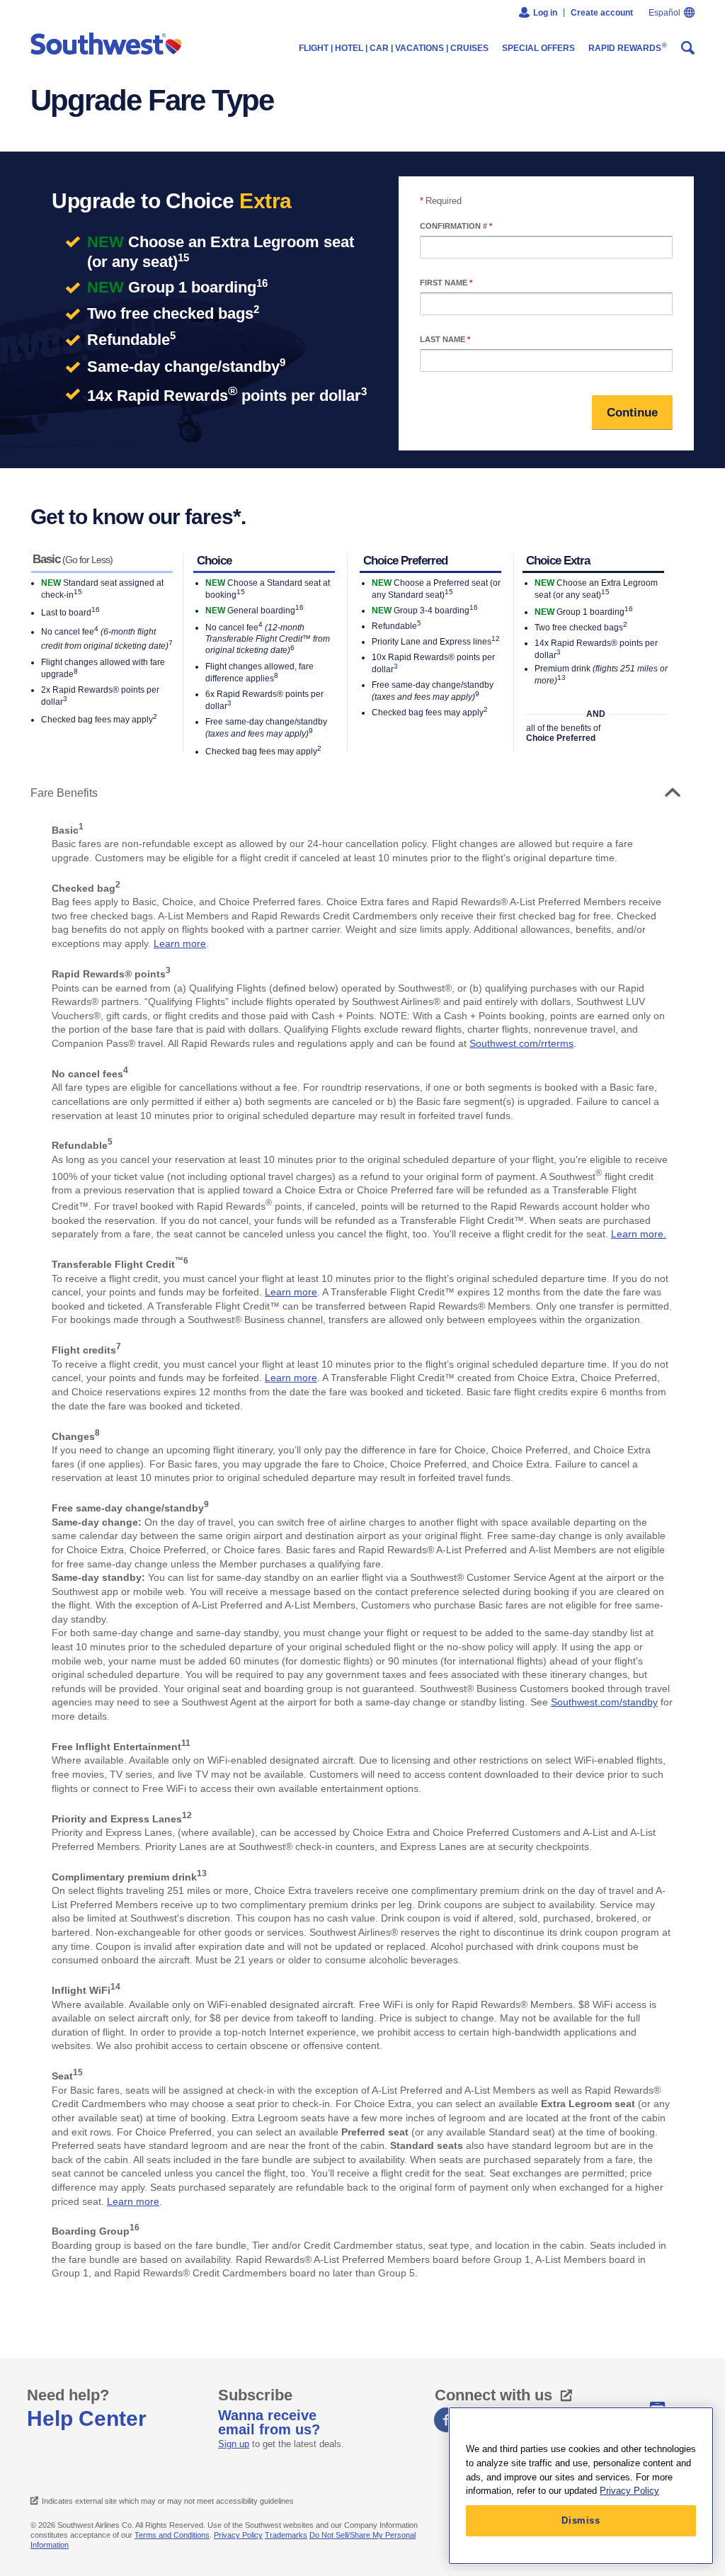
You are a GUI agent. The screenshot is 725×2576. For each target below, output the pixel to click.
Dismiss (581, 2520)
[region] (581, 2486)
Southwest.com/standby (604, 1702)
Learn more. (639, 1234)
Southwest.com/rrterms (521, 1043)
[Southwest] (109, 45)
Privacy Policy (238, 2535)
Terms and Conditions (172, 2535)
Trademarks (286, 2535)
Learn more (180, 943)
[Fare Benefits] (669, 793)
